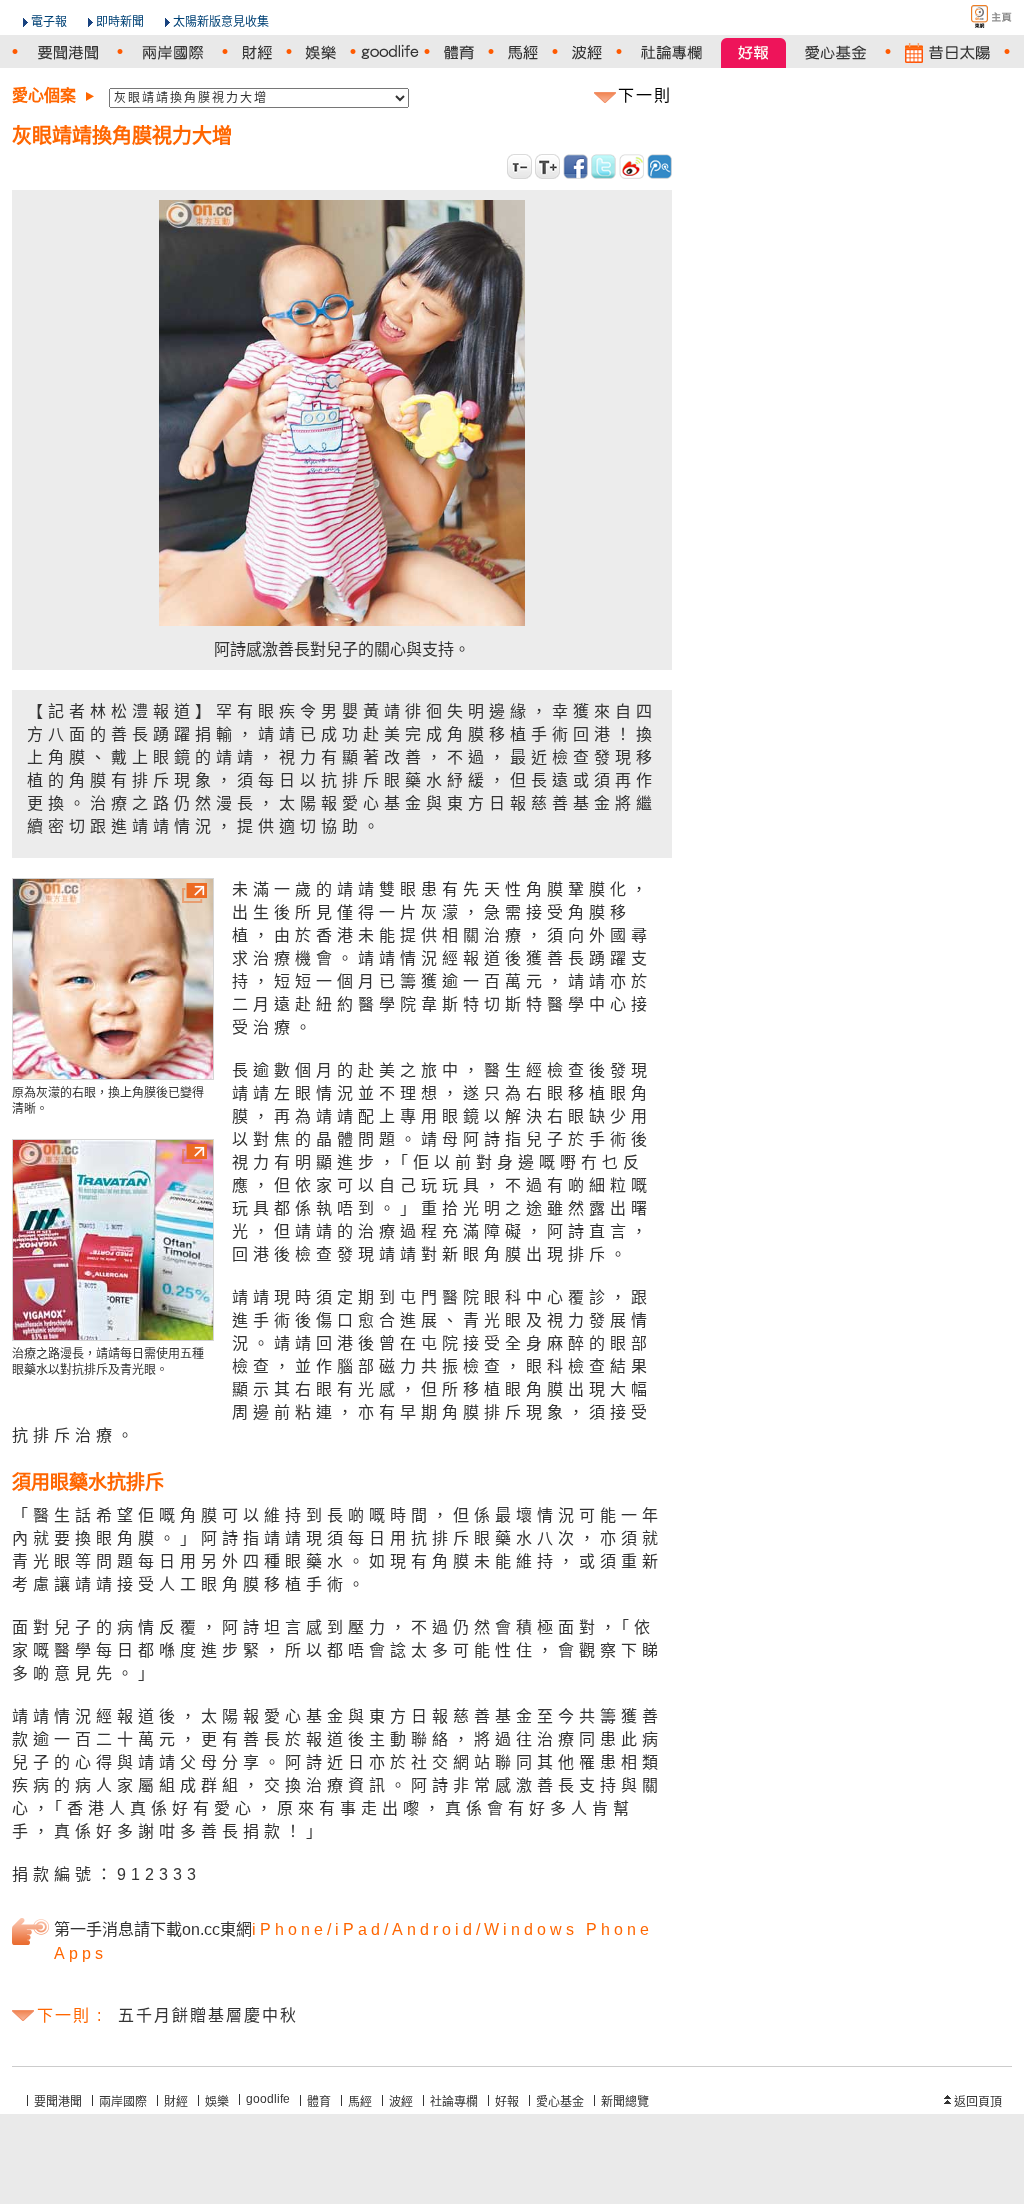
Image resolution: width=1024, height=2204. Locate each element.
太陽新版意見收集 (221, 22)
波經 (401, 2102)
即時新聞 (120, 22)
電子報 (49, 22)
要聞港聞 (58, 2102)
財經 (176, 2102)
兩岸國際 (123, 2102)
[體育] (459, 52)
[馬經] (523, 52)
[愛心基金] (835, 52)
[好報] (753, 52)
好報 (507, 2102)
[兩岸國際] (172, 52)
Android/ (438, 1929)
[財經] (257, 52)
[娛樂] (321, 52)
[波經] (587, 52)
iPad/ (363, 1929)
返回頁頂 (978, 2102)
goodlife (268, 2099)
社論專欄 (454, 2102)
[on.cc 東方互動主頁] (974, 16)
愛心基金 (560, 2102)
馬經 (360, 2102)
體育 (319, 2102)
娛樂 (217, 2102)
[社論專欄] (671, 52)
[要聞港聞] (67, 52)
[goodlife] (390, 52)
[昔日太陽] (947, 52)
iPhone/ (293, 1929)
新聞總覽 (625, 2102)
